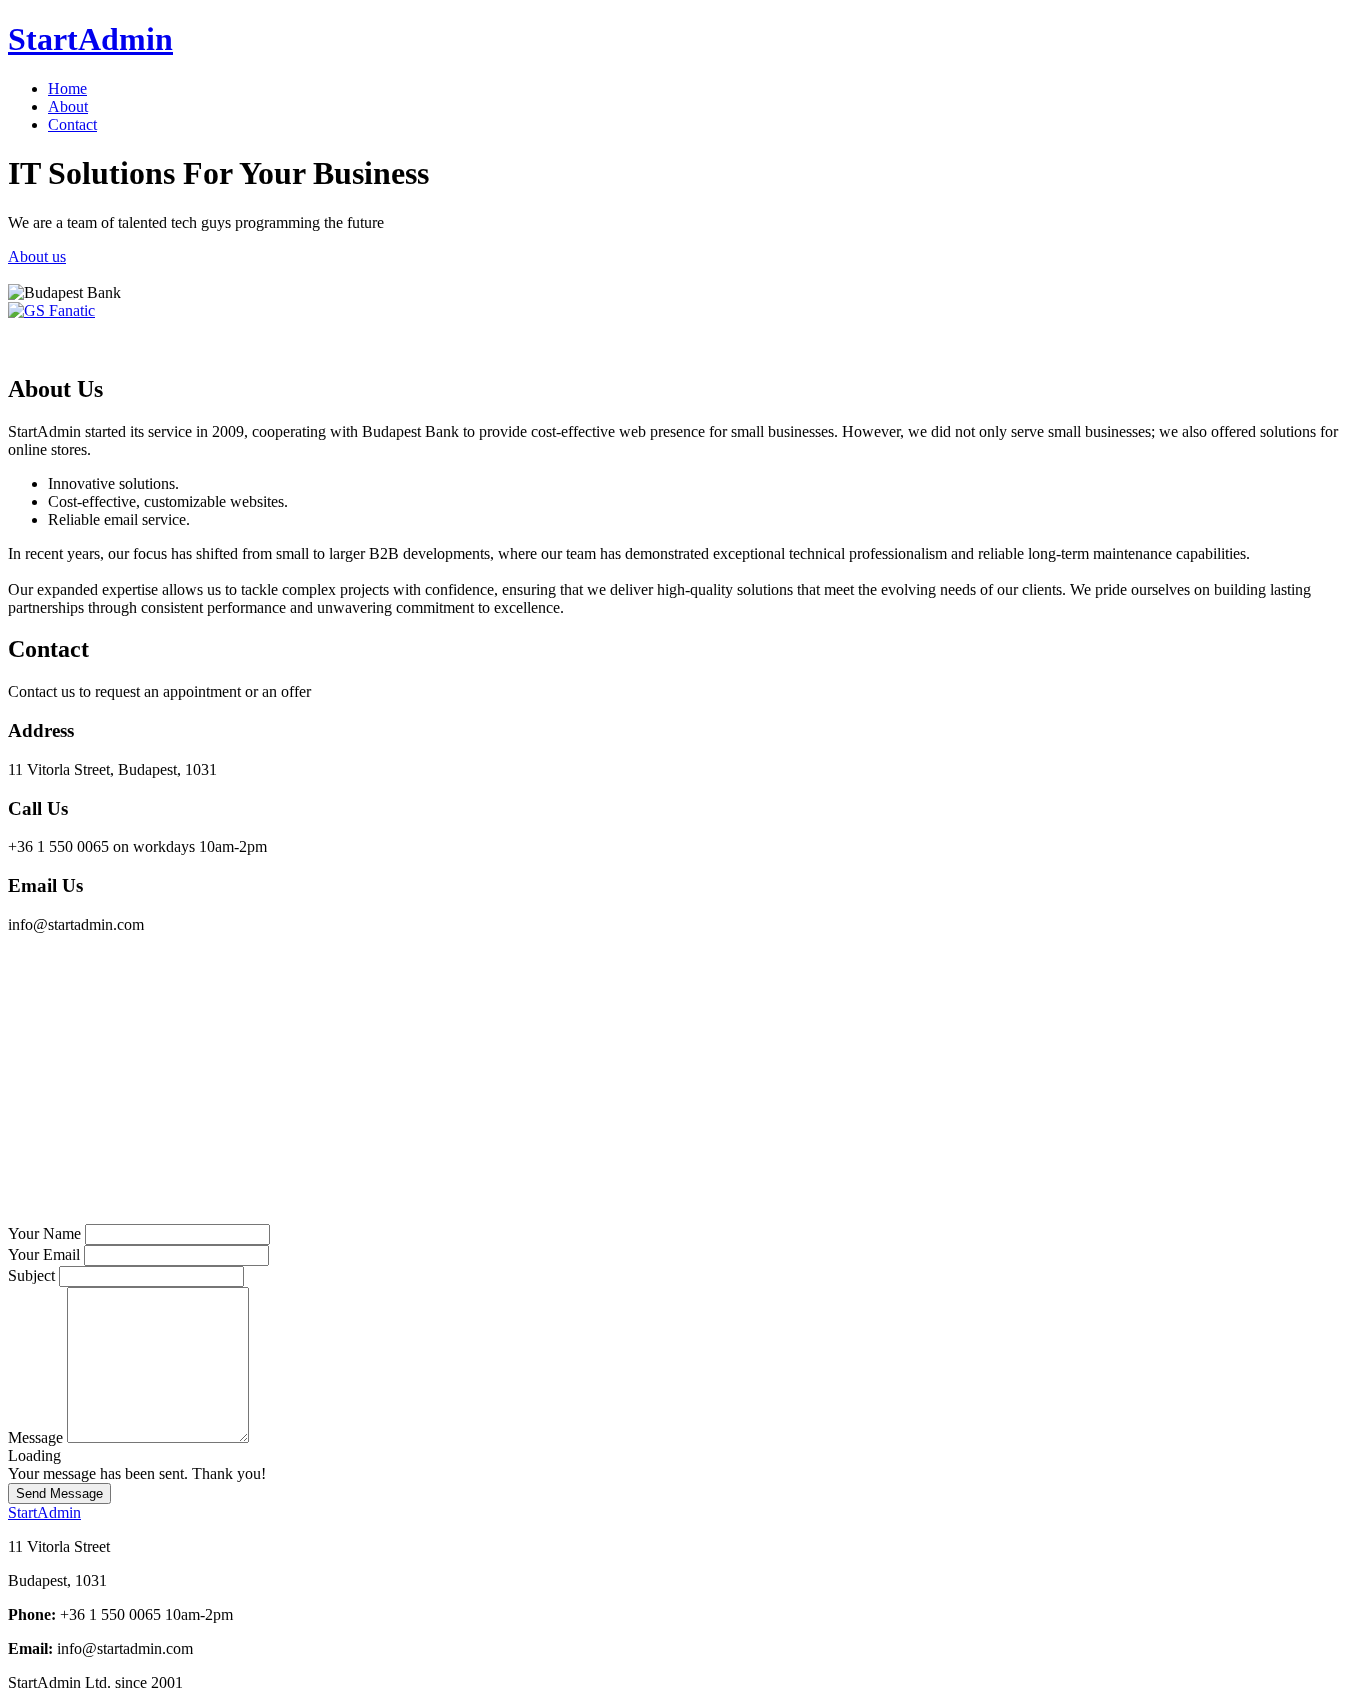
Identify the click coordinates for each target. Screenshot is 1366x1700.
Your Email (44, 1254)
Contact (72, 124)
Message (35, 1437)
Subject (31, 1275)
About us (37, 256)
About (68, 106)
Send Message (59, 1493)
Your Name (44, 1233)
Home (67, 88)
